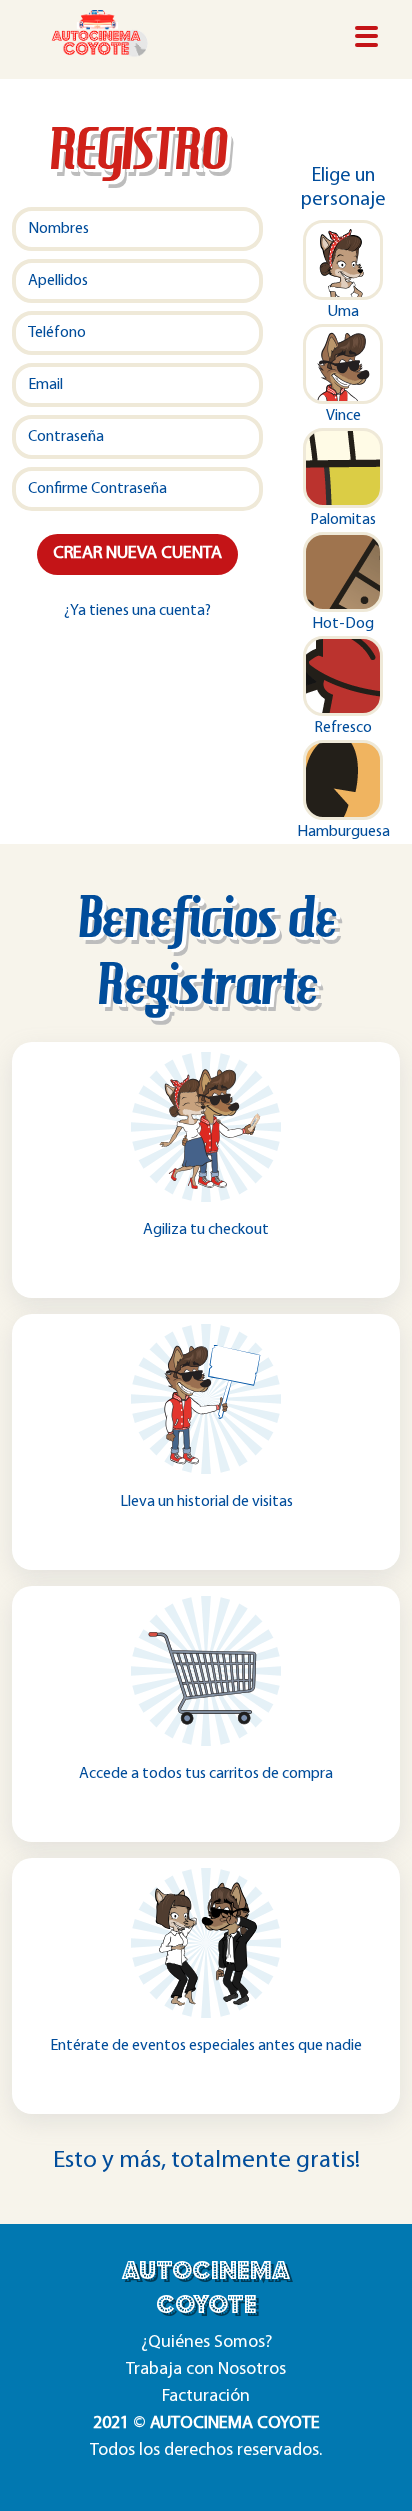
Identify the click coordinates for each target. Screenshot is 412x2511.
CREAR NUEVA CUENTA (137, 554)
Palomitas (343, 520)
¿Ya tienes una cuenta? (137, 611)
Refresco (343, 728)
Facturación (206, 2397)
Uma (343, 312)
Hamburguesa (343, 832)
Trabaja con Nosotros (206, 2370)
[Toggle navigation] (366, 38)
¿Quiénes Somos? (206, 2343)
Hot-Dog (343, 624)
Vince (343, 416)
